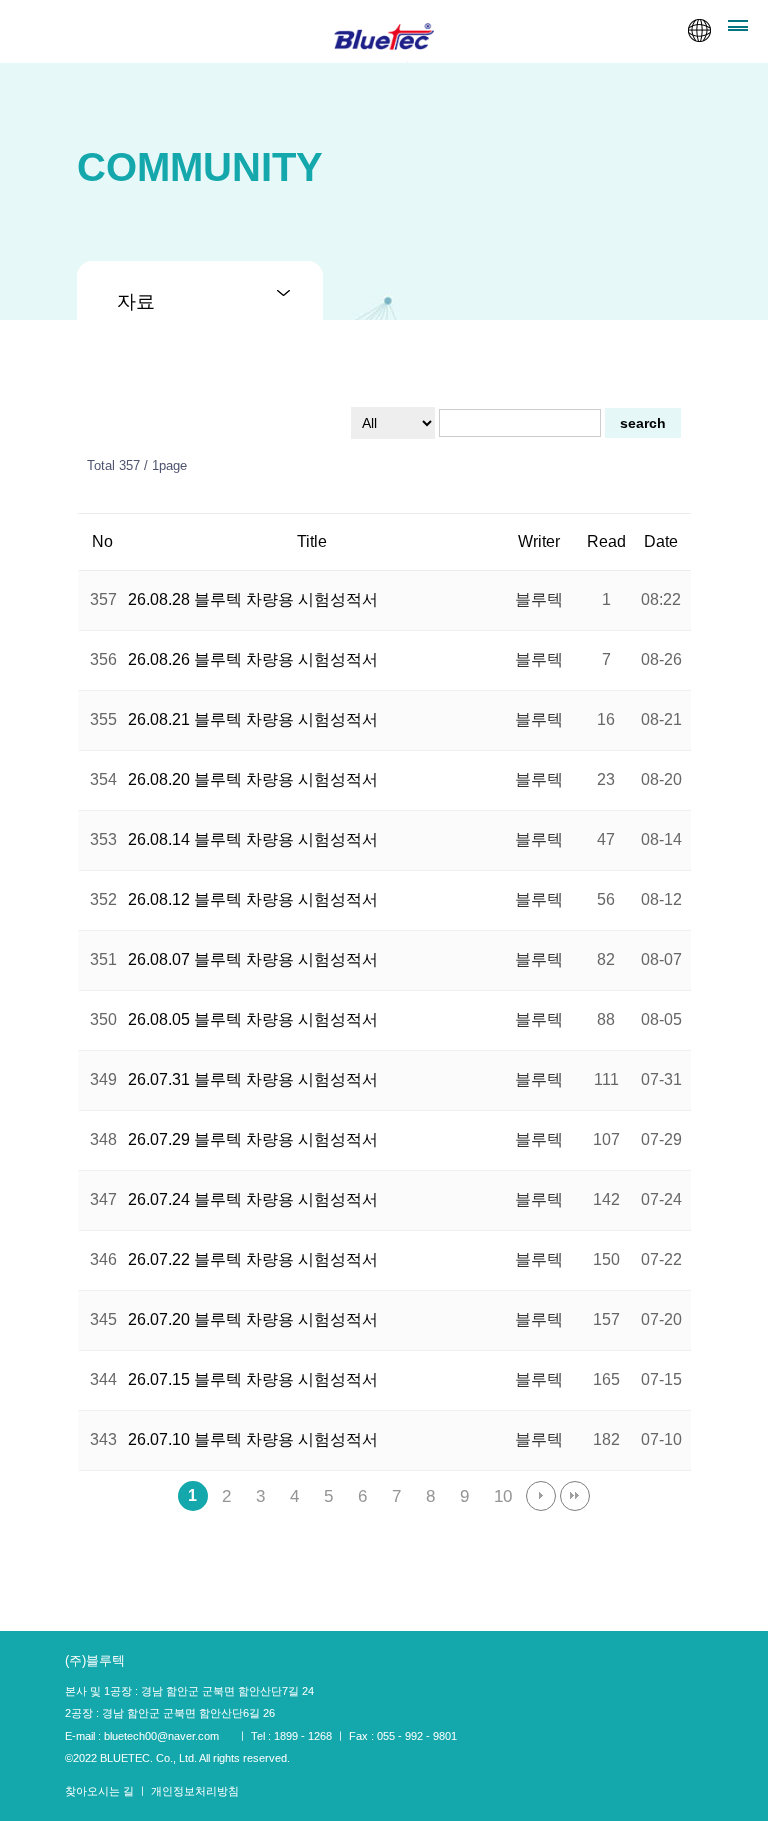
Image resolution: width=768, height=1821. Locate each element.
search (643, 423)
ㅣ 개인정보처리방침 (188, 1791)
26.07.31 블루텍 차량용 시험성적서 (253, 1079)
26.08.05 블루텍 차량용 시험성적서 (253, 1019)
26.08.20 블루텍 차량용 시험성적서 (253, 779)
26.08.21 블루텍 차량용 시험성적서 (253, 719)
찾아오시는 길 (101, 1791)
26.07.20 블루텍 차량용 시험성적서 (253, 1319)
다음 (541, 1496)
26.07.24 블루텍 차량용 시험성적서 (253, 1199)
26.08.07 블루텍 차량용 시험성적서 (253, 959)
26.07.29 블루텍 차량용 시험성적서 (253, 1139)
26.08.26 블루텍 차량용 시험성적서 (253, 659)
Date (661, 541)
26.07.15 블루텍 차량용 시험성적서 (253, 1379)
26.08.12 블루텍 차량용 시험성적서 (253, 899)
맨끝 (575, 1496)
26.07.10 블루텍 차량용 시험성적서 (253, 1439)
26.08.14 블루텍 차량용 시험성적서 (253, 839)
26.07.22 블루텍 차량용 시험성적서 (253, 1259)
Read (606, 541)
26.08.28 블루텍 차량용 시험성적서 (253, 599)
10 (503, 1496)
